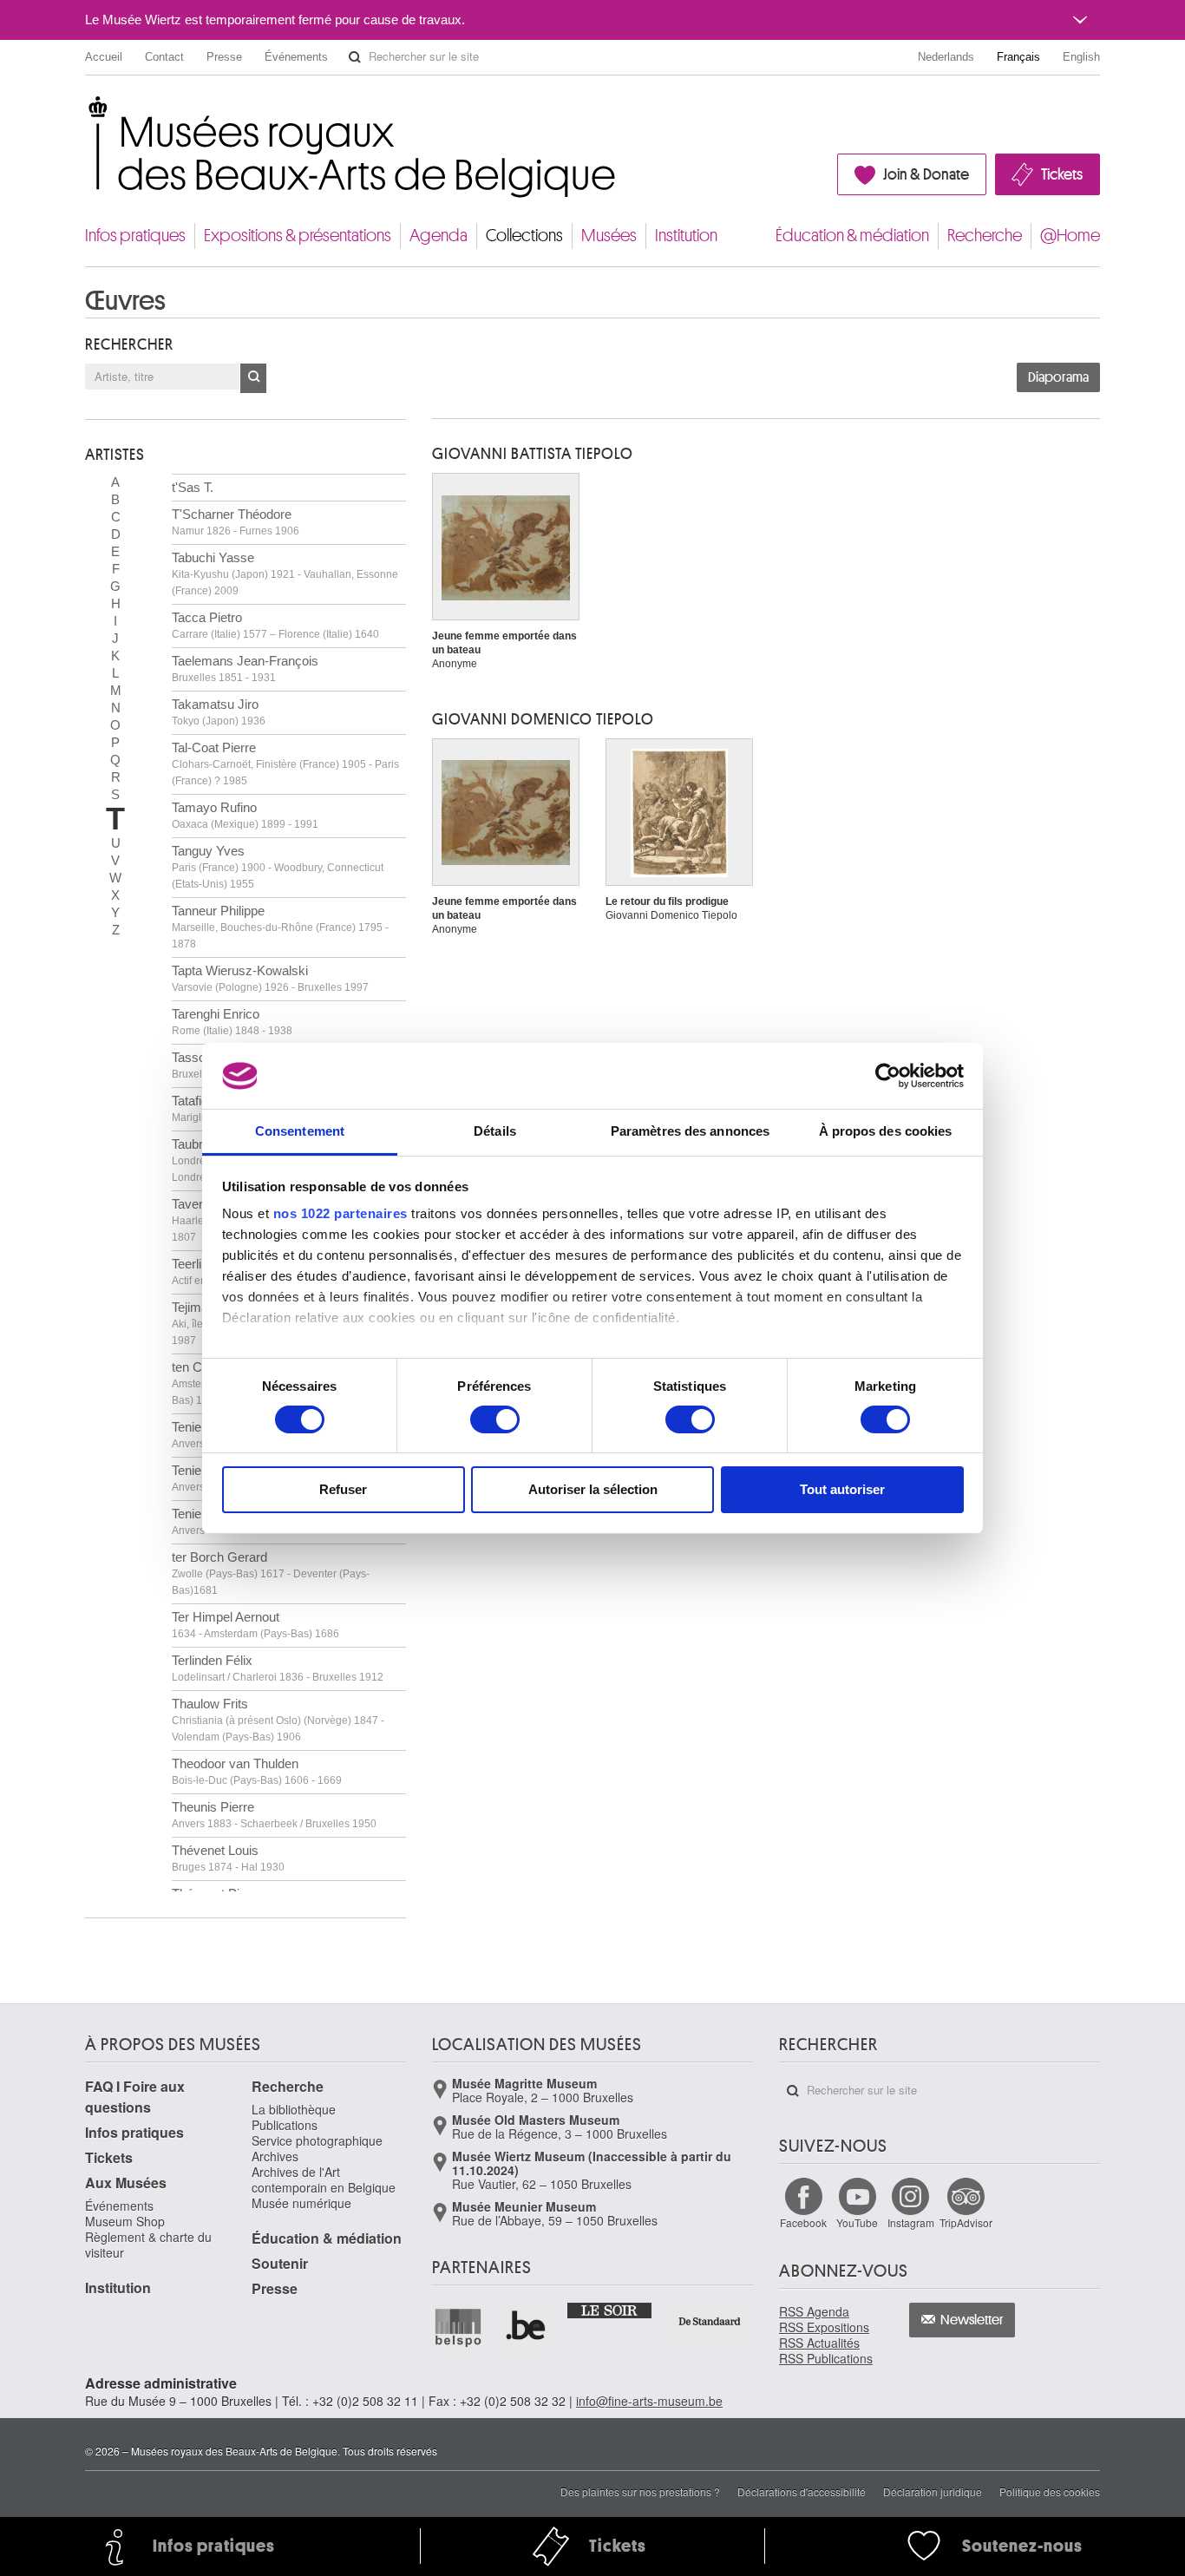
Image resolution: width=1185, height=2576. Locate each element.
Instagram (911, 2222)
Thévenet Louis (228, 1858)
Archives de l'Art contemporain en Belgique (324, 2179)
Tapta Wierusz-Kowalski (270, 978)
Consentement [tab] (300, 1131)
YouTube (857, 2222)
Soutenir (280, 2263)
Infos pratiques (135, 236)
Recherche (985, 236)
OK (253, 378)
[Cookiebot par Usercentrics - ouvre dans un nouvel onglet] (888, 1076)
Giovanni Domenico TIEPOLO (543, 719)
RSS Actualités (819, 2343)
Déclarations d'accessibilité (802, 2491)
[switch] (495, 1419)
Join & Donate (926, 174)
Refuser (343, 1489)
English (1081, 57)
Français (1018, 57)
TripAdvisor (966, 2222)
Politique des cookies (1050, 2491)
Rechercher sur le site (355, 57)
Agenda (439, 236)
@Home (1070, 236)
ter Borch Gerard (271, 1573)
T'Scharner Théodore (236, 522)
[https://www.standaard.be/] (710, 2321)
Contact (164, 57)
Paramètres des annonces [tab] (690, 1131)
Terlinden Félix (278, 1668)
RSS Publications (826, 2358)
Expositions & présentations (298, 236)
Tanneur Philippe (280, 927)
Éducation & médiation (852, 236)
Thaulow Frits (278, 1720)
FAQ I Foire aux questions (135, 2097)
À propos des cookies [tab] (886, 1131)
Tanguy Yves (278, 867)
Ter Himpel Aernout (255, 1625)
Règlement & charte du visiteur (148, 2245)
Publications (285, 2125)
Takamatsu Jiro (219, 712)
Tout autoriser (842, 1489)
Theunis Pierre (274, 1815)
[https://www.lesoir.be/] (610, 2310)
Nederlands (946, 57)
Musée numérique (301, 2203)
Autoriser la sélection (593, 1489)
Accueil (104, 57)
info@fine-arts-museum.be (649, 2401)
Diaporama (1058, 377)
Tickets (1062, 174)
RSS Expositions (824, 2327)
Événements (296, 57)
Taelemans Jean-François (245, 669)
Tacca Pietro (275, 625)
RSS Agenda (814, 2311)
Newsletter (972, 2320)
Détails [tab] (495, 1131)
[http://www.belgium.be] (527, 2327)
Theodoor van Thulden (257, 1771)
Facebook (803, 2222)
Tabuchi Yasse (285, 574)
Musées (609, 236)
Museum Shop (125, 2221)
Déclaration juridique (933, 2491)
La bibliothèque (294, 2109)
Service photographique (317, 2140)
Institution (686, 236)
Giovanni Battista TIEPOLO (533, 454)
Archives (275, 2156)
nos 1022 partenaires (340, 1213)
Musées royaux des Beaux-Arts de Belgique (86, 112)
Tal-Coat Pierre (285, 764)
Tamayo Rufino (245, 815)
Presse (224, 57)
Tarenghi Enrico (232, 1022)
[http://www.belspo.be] (459, 2327)
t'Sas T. (193, 487)
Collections (524, 236)
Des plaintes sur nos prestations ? (640, 2491)
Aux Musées (126, 2183)
